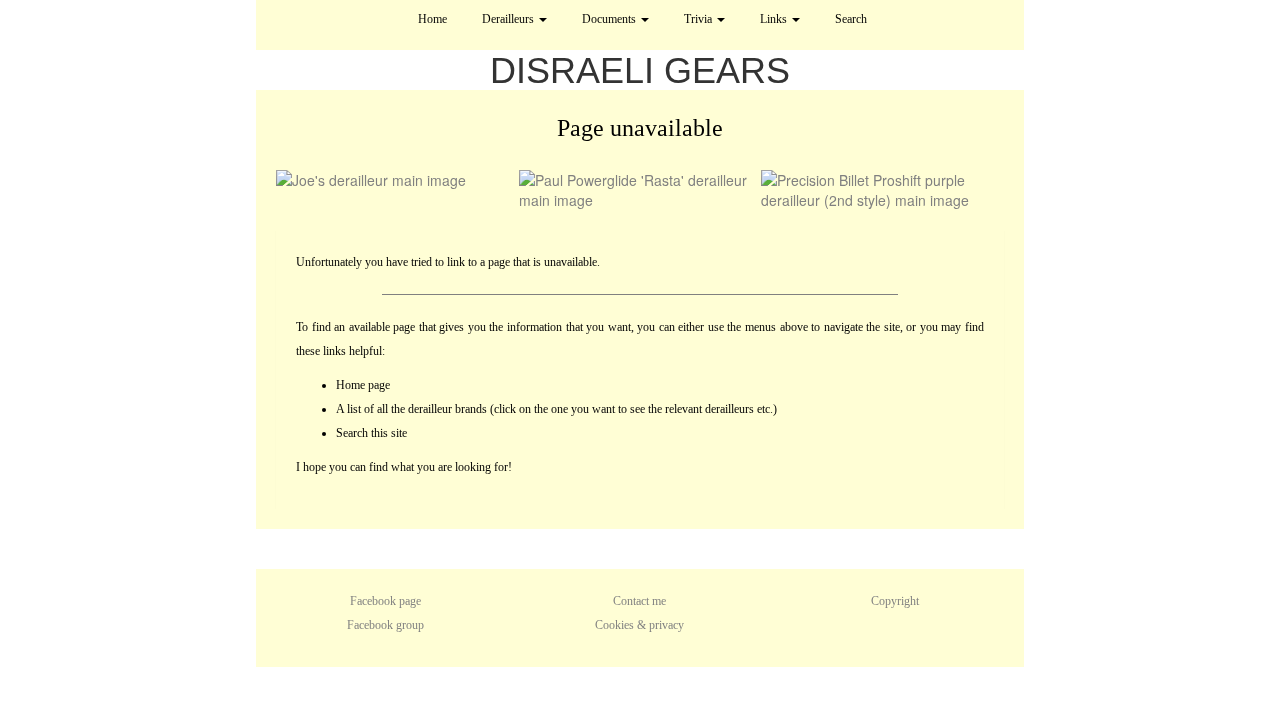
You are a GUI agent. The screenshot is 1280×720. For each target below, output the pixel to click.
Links (775, 19)
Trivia (699, 19)
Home (432, 19)
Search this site (371, 433)
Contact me (639, 601)
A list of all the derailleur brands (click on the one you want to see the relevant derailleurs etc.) (556, 409)
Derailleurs (509, 19)
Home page (363, 385)
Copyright (895, 601)
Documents (610, 19)
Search (851, 19)
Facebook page (385, 601)
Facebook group (385, 625)
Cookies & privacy (639, 625)
